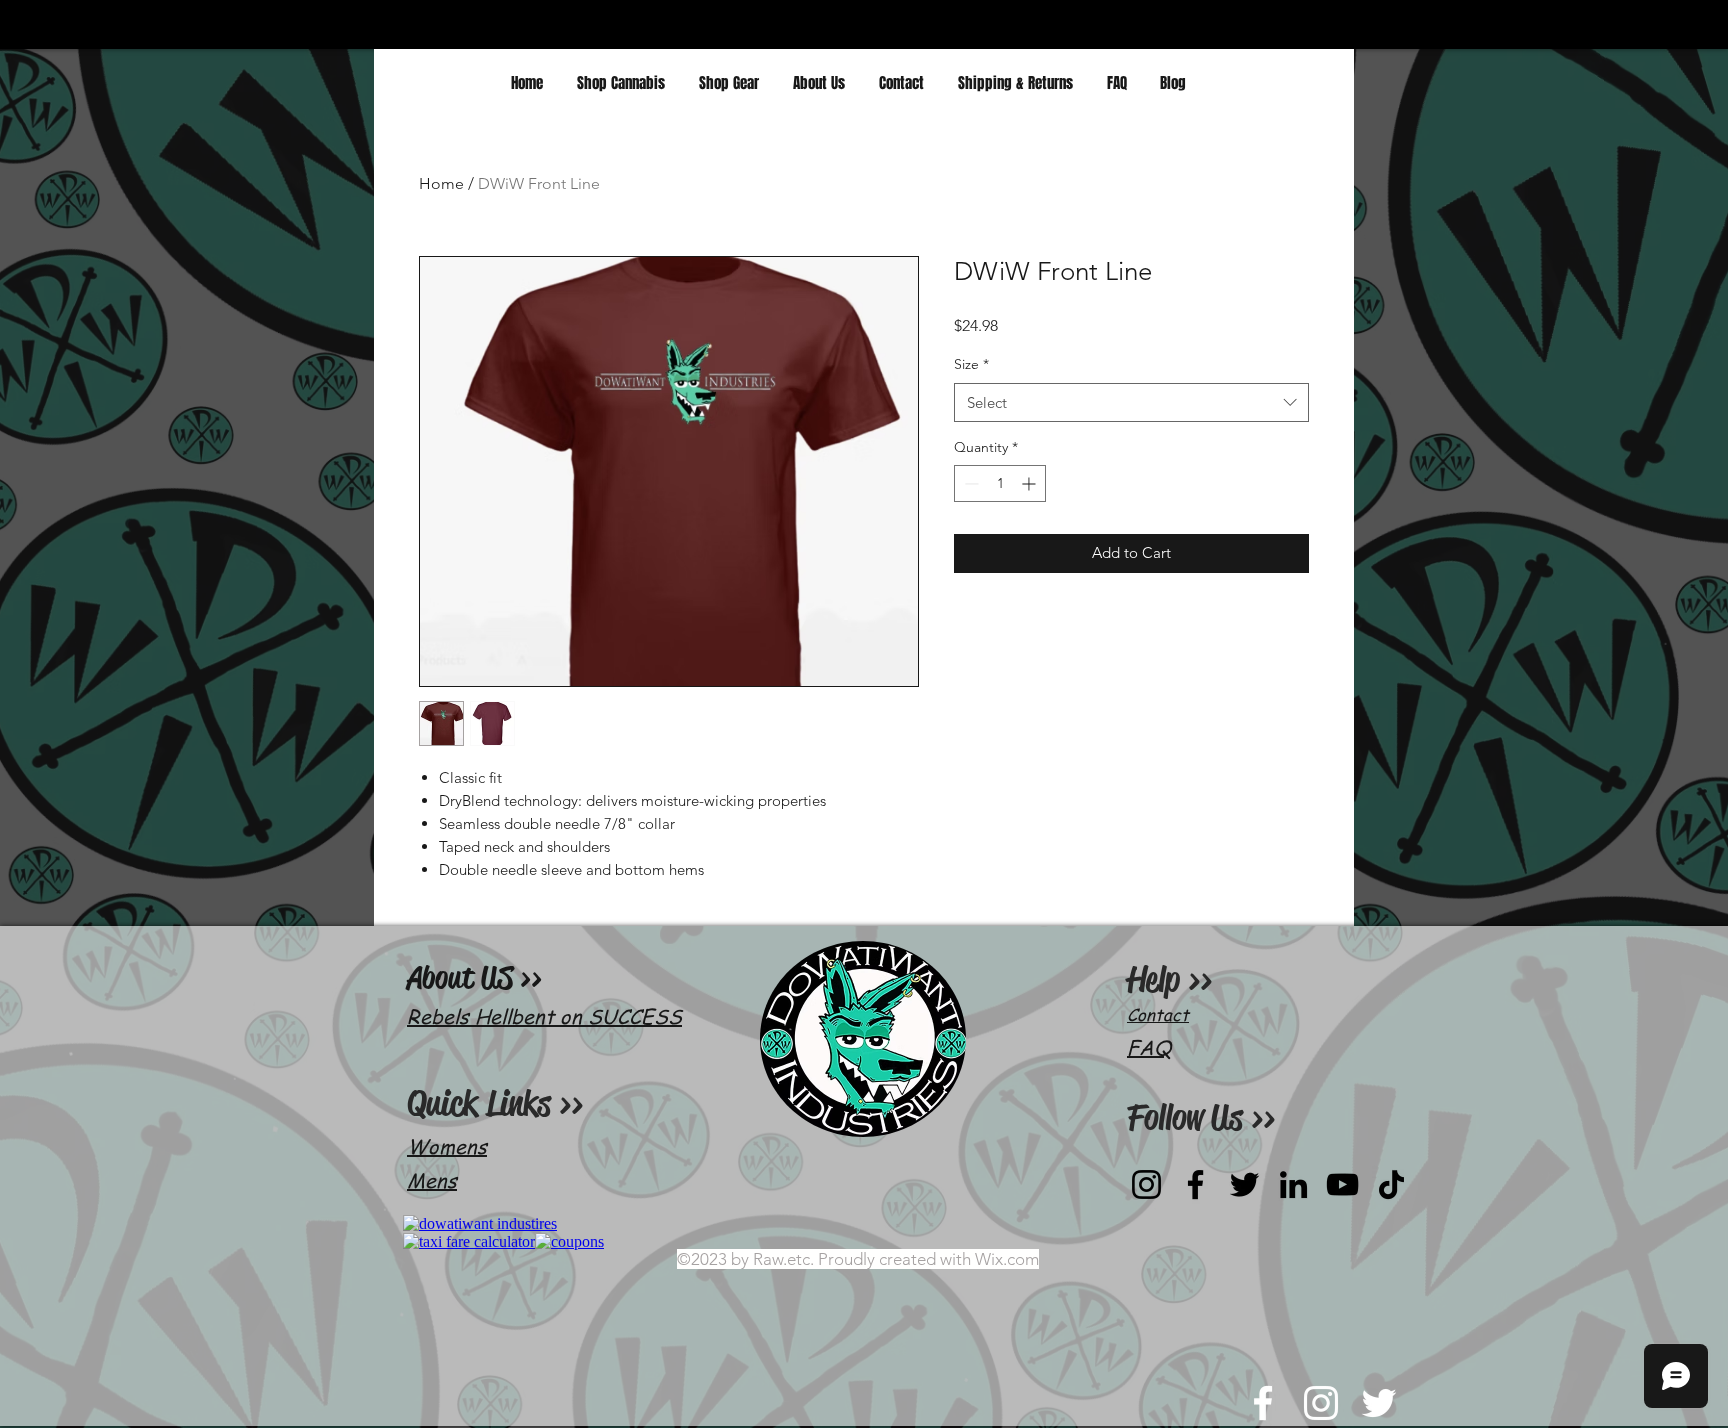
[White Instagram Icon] (1321, 1403)
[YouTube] (1342, 1184)
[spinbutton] (1000, 483)
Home (441, 183)
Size (971, 364)
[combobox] (1131, 402)
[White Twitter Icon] (1379, 1403)
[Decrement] (969, 483)
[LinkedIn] (1293, 1184)
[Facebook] (1195, 1184)
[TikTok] (1391, 1184)
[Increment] (1030, 483)
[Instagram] (1146, 1184)
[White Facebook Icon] (1263, 1403)
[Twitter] (1244, 1184)
